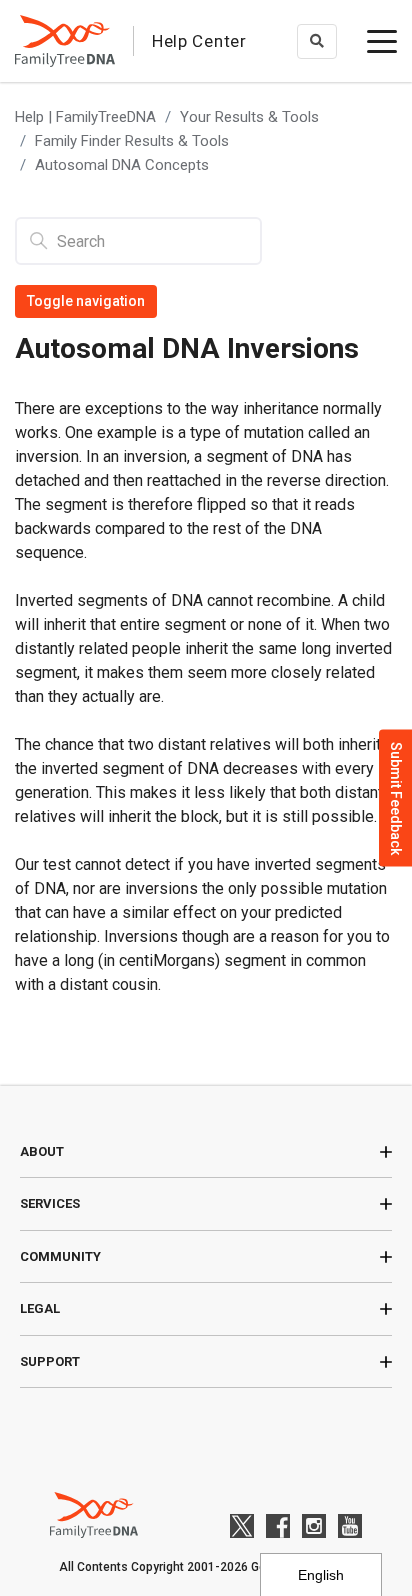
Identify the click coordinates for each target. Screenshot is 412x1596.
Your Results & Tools (249, 117)
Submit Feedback (396, 798)
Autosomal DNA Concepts (122, 165)
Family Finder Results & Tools (132, 141)
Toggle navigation (86, 301)
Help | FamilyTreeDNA (85, 117)
